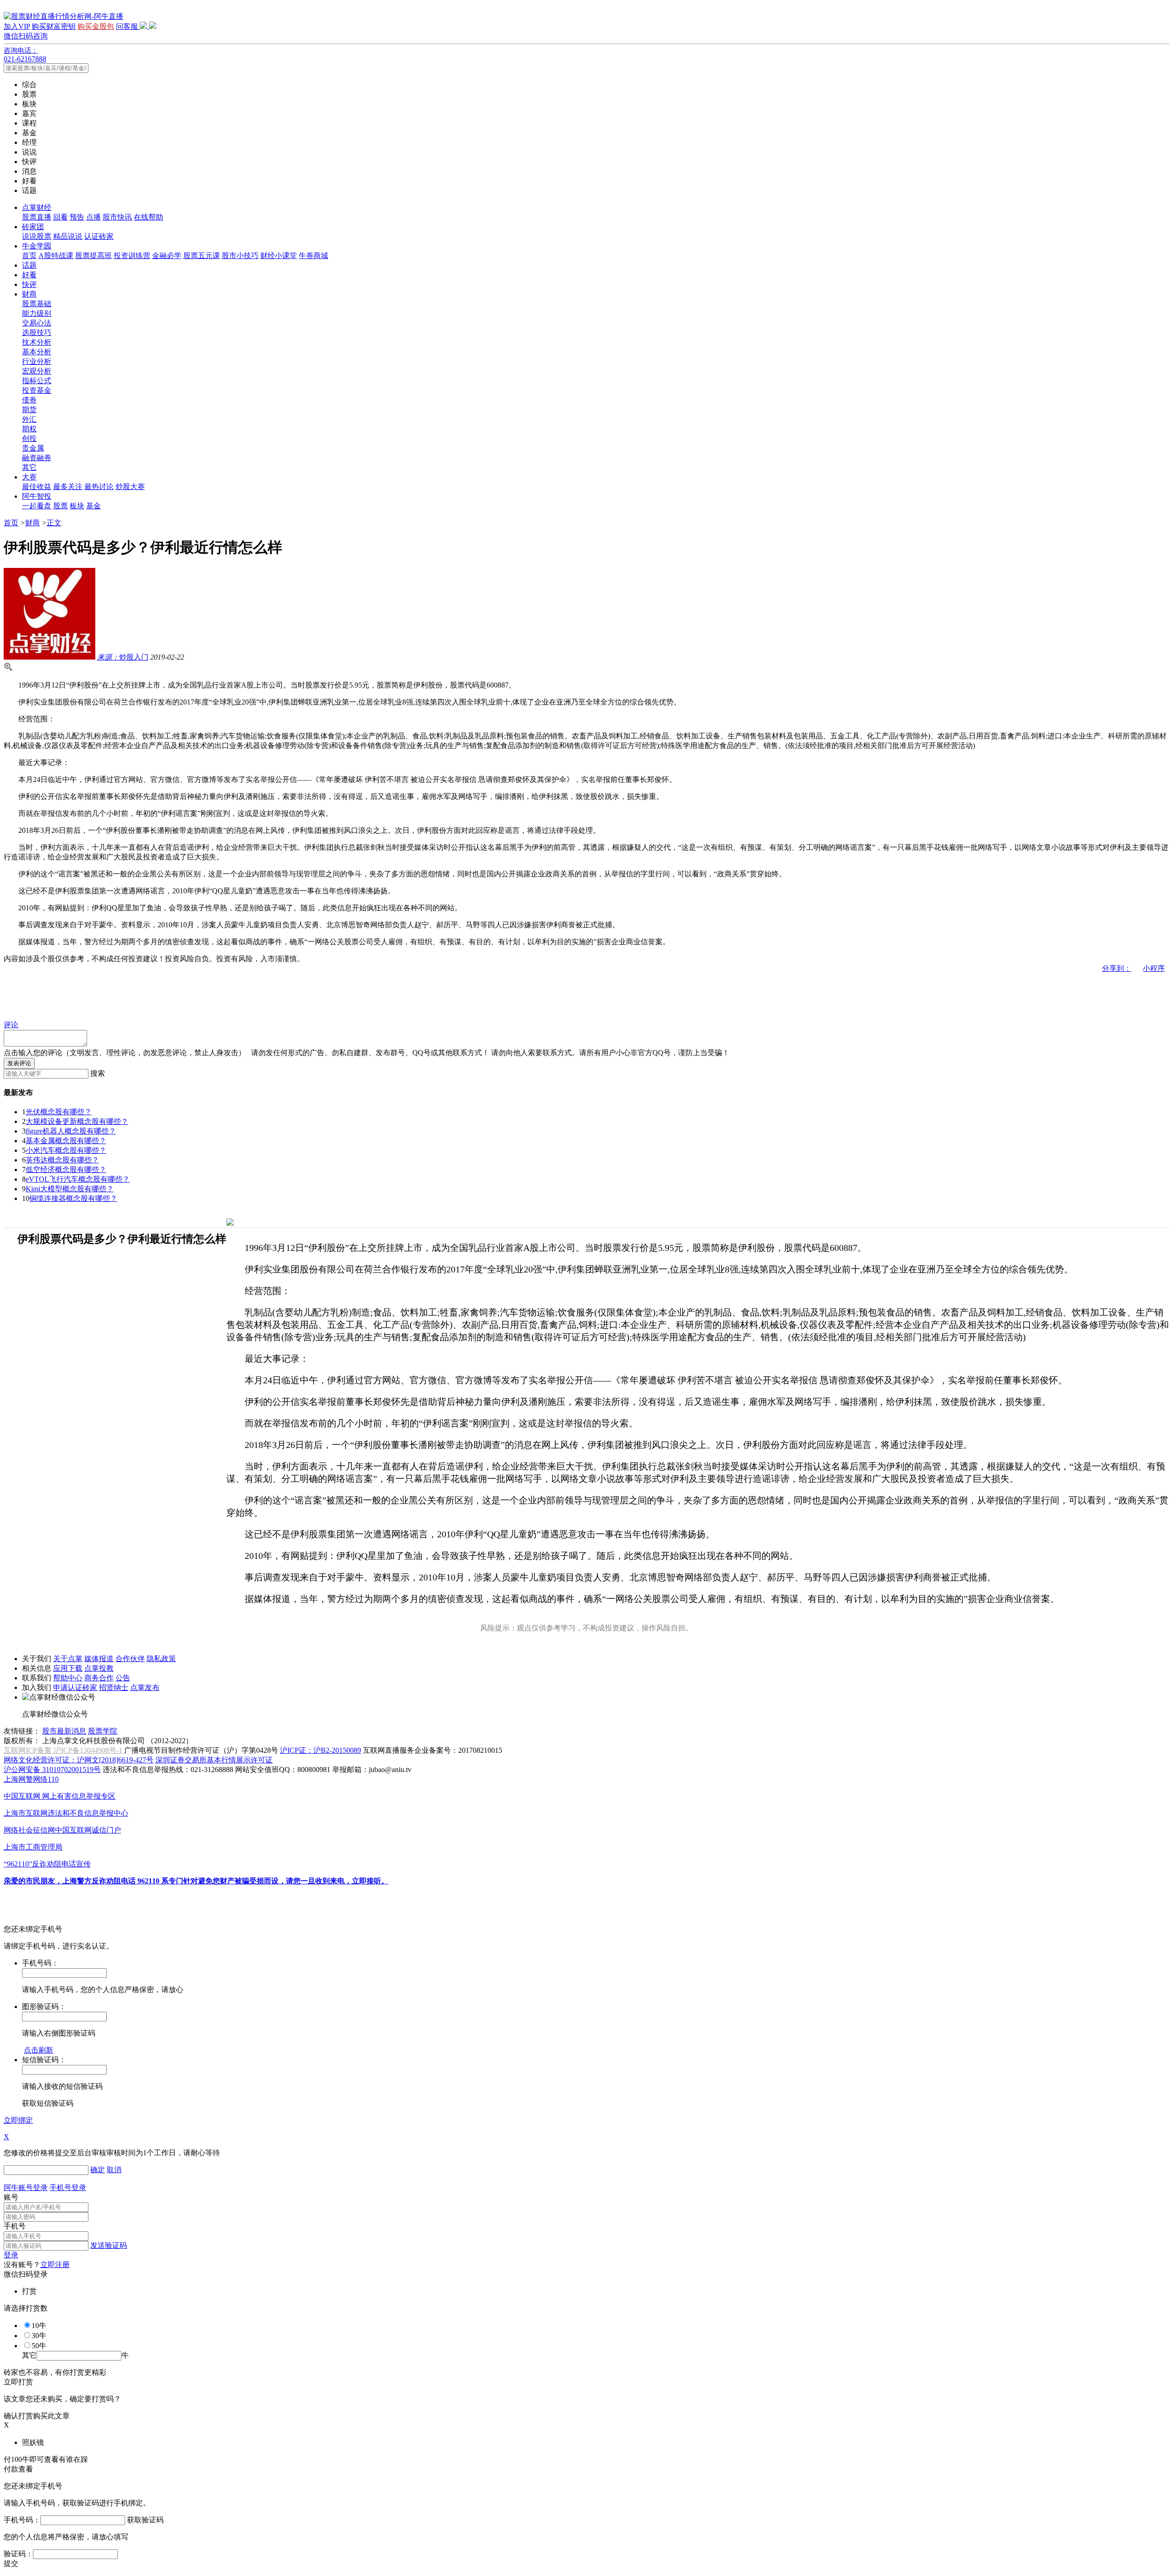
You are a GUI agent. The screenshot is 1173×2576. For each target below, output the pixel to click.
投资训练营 (132, 256)
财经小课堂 (279, 256)
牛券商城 (313, 256)
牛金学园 (37, 246)
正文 (54, 523)
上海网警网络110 (31, 1779)
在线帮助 (148, 217)
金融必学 (167, 256)
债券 (29, 400)
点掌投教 (99, 1668)
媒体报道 (99, 1659)
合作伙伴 (130, 1659)
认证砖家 (99, 236)
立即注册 (55, 2265)
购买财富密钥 (54, 26)
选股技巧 (37, 333)
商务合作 (99, 1678)
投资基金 (37, 390)
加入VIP (17, 26)
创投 (29, 438)
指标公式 (37, 381)
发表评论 (19, 1063)
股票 (60, 506)
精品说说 (68, 236)
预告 (77, 217)
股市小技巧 (240, 256)
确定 (98, 2170)
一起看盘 (37, 506)
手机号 (15, 2226)
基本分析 (37, 352)
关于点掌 (68, 1659)
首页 (29, 256)
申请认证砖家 (75, 1687)
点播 (93, 217)
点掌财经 (37, 207)
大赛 (29, 477)
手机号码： (22, 2520)
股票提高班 (93, 256)
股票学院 (103, 1731)
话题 (29, 265)
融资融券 (37, 458)
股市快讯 (117, 217)
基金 (93, 506)
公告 (123, 1678)
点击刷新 (38, 2050)
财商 (29, 294)
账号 (11, 2197)
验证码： (18, 2554)
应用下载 (68, 1668)
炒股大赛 (130, 487)
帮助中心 (68, 1678)
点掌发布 (145, 1687)
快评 (29, 284)
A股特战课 (56, 256)
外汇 (29, 419)
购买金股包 (96, 26)
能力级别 (37, 313)
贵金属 (33, 448)
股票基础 (37, 304)
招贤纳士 (114, 1687)
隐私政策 (161, 1659)
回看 (60, 217)
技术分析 (37, 342)
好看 (29, 275)
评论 (11, 1025)
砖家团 (33, 227)
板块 (77, 506)
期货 (29, 410)
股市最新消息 (64, 1731)
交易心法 (37, 323)
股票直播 (37, 217)
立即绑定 (18, 2120)
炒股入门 (123, 657)
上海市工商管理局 (33, 1847)
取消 (114, 2170)
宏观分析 (37, 371)
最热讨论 (99, 487)
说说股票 (37, 236)
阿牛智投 (37, 496)
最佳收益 (37, 487)
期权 (29, 429)
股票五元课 (202, 256)
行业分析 (37, 361)
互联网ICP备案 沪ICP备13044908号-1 (63, 1750)
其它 (29, 467)
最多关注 (68, 487)
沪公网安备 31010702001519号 (52, 1770)
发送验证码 (109, 2245)
